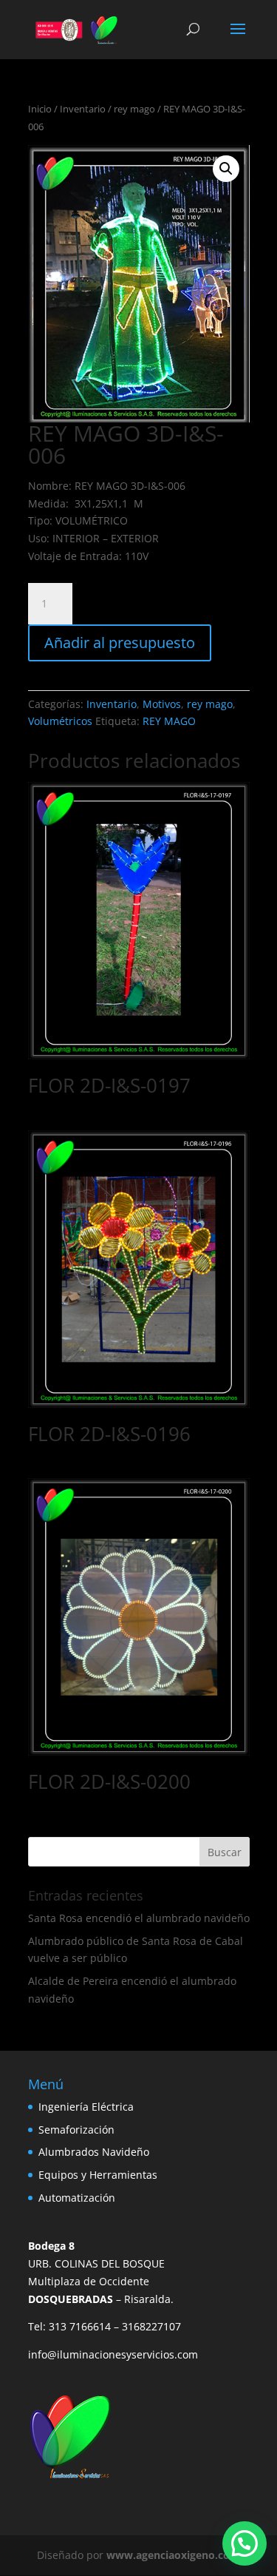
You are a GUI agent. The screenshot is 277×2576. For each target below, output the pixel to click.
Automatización (77, 2198)
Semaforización (76, 2130)
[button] (226, 169)
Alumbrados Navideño (94, 2152)
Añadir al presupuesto (120, 643)
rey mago (134, 109)
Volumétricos (60, 721)
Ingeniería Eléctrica (86, 2107)
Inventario (83, 109)
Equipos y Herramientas (98, 2175)
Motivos (162, 704)
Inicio (40, 109)
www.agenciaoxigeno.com (173, 2555)
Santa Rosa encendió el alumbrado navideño (139, 1918)
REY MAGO (169, 721)
